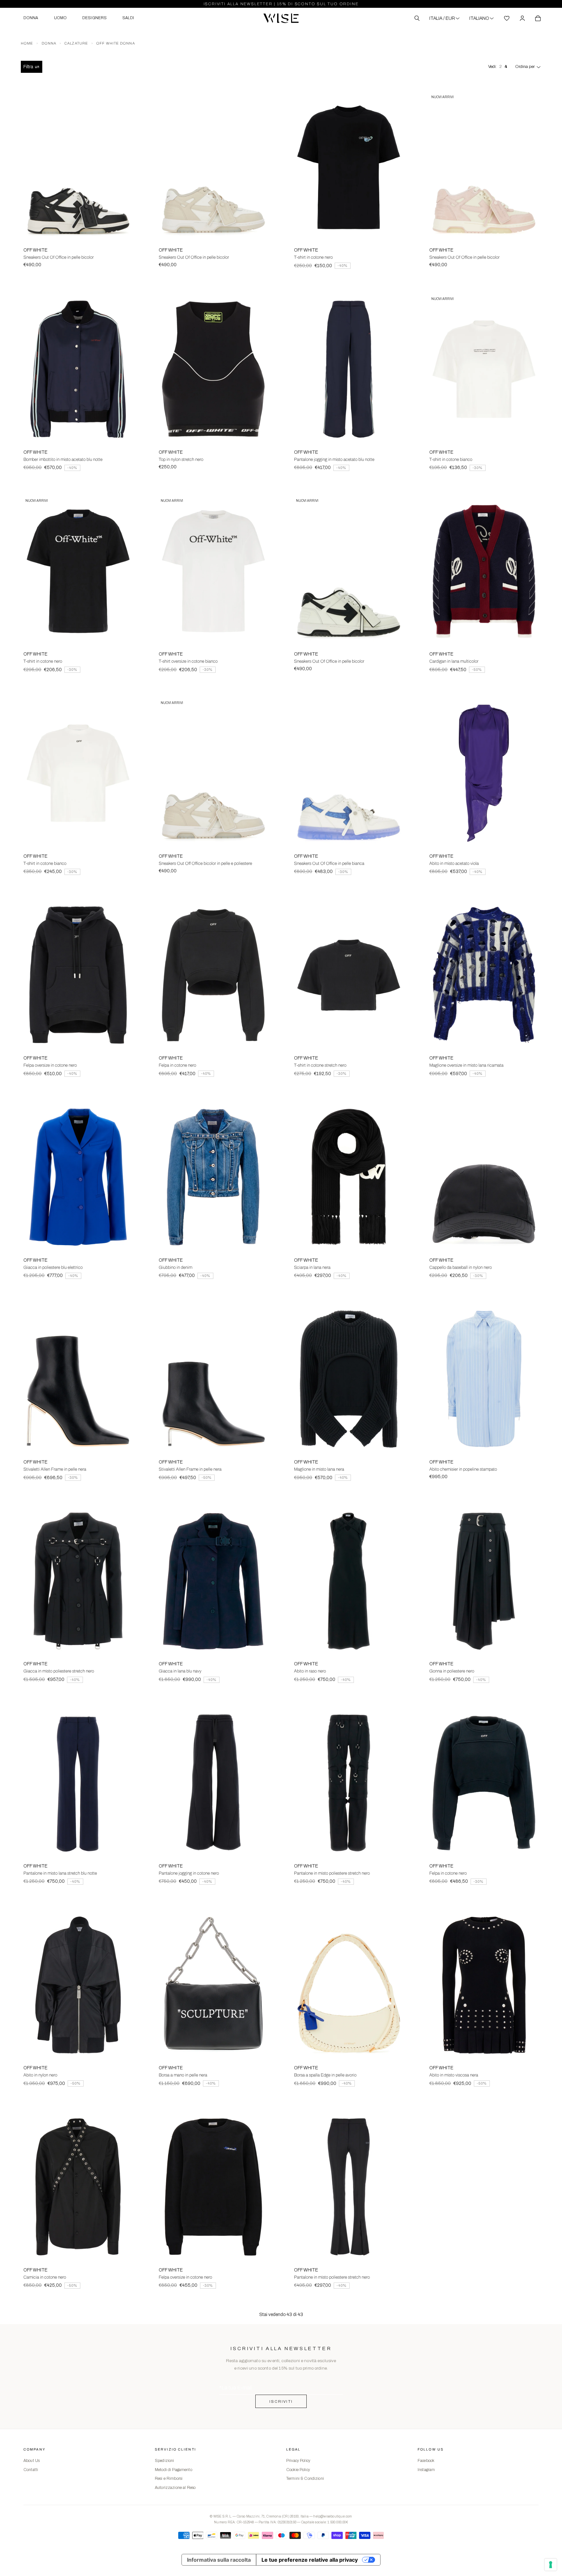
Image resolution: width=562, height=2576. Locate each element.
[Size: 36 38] (484, 1379)
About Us (32, 2461)
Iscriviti (281, 2401)
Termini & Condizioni (305, 2478)
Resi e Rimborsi (169, 2478)
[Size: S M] (484, 1177)
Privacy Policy (298, 2461)
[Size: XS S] (349, 167)
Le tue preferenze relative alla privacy (310, 2560)
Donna (49, 43)
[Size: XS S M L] (349, 975)
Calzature (76, 43)
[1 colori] (349, 1985)
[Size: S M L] (78, 975)
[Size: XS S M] (484, 571)
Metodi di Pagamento (174, 2470)
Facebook (426, 2461)
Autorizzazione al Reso (175, 2488)
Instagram (426, 2470)
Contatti (31, 2470)
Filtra (28, 67)
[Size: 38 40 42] (78, 369)
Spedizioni (164, 2461)
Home (27, 43)
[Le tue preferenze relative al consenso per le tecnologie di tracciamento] (551, 2565)
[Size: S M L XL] (213, 2187)
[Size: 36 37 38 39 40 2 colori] (78, 167)
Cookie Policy (298, 2470)
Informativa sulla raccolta (219, 2560)
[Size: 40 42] (349, 369)
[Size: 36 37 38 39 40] (349, 773)
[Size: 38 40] (484, 975)
